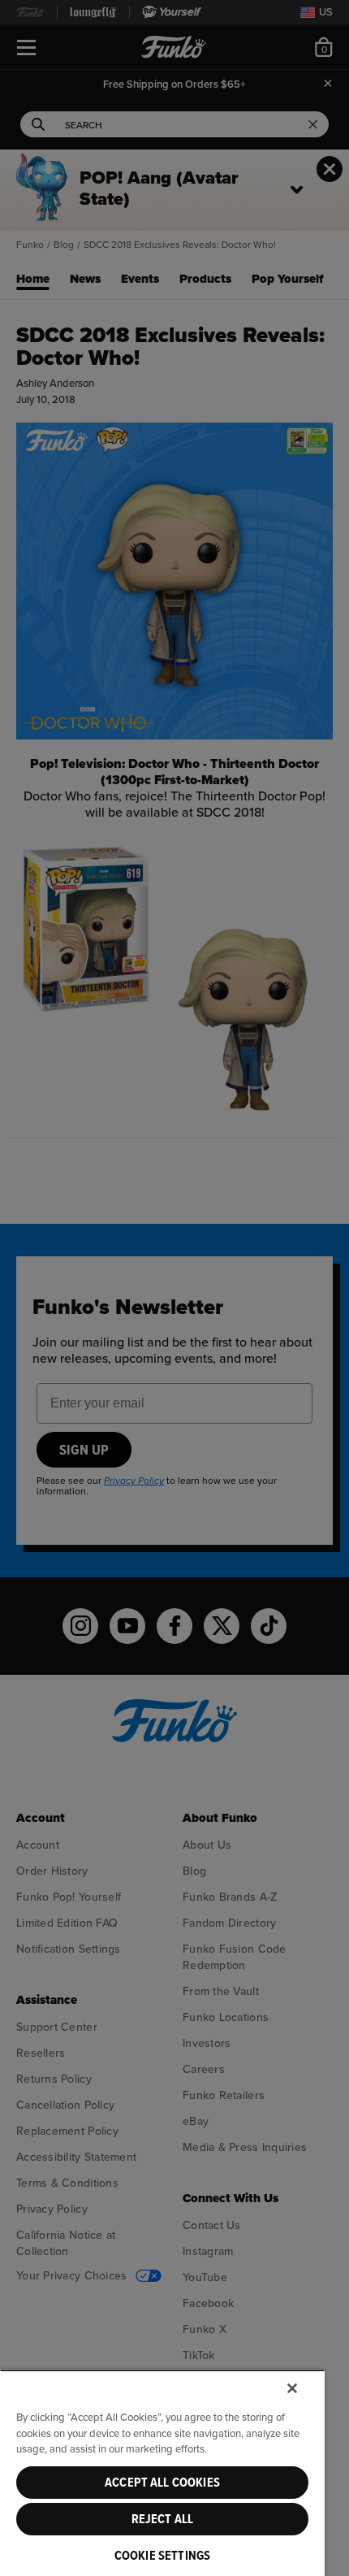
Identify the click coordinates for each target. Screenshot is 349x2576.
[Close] (292, 2388)
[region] (162, 2473)
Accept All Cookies (162, 2483)
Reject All (163, 2519)
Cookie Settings (162, 2556)
